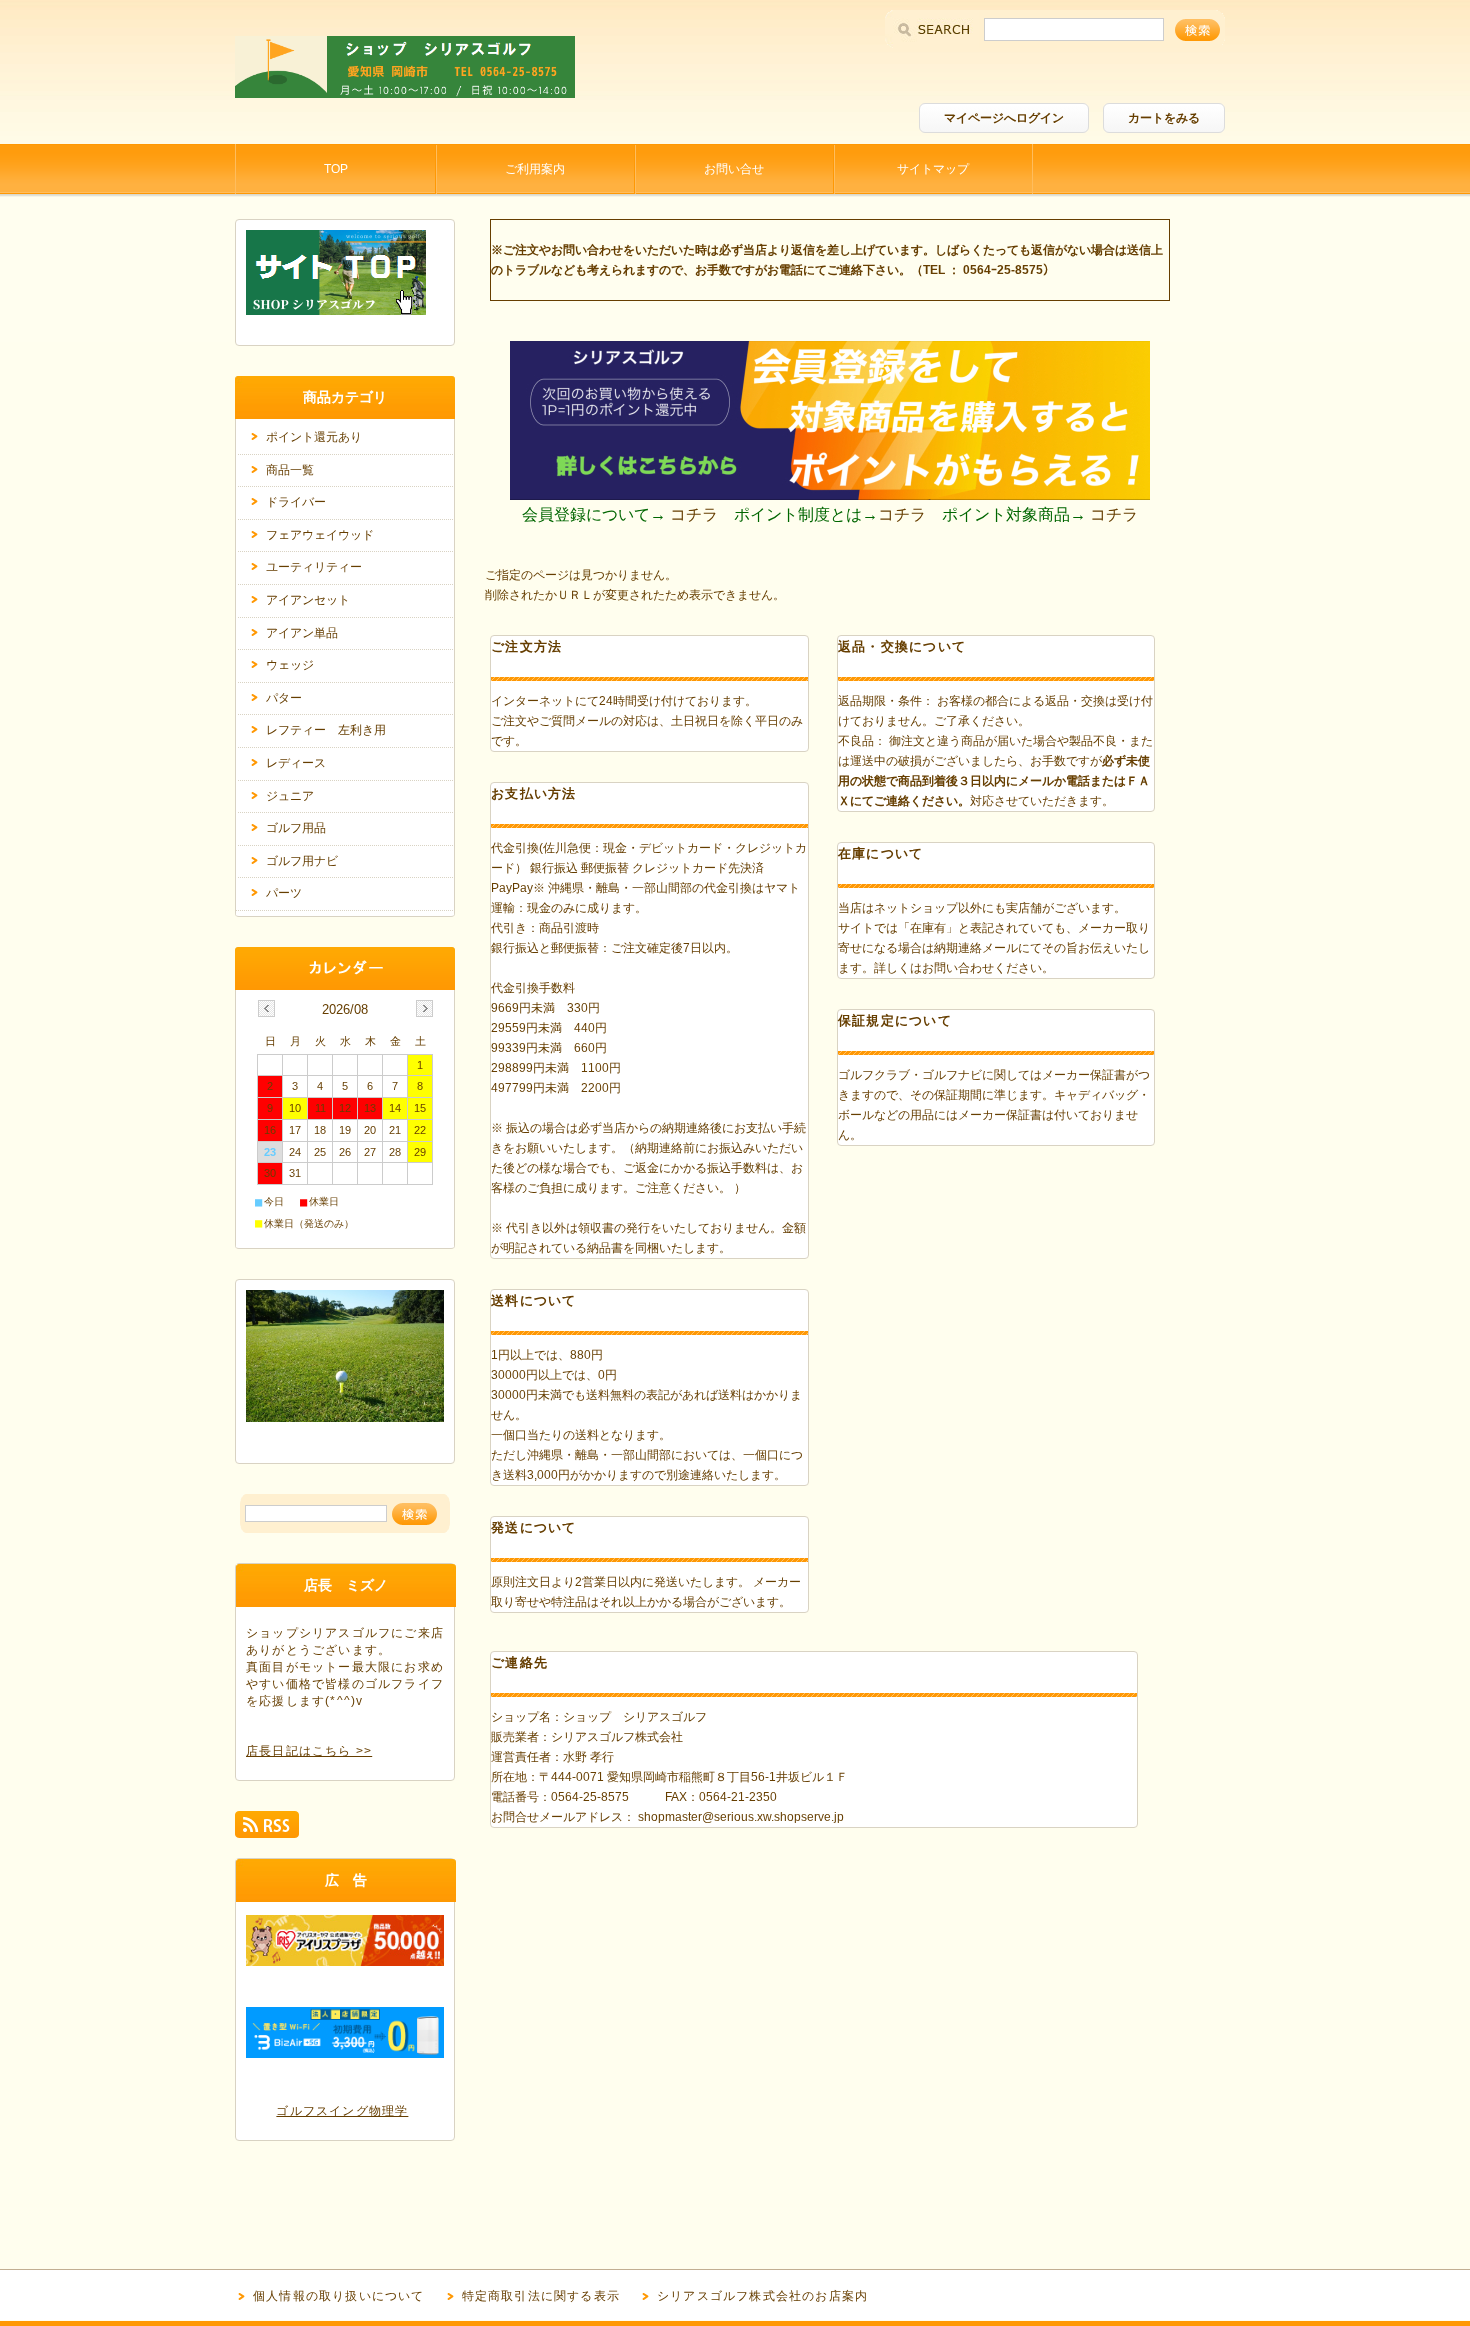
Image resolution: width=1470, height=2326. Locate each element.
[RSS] (267, 1829)
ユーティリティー (314, 567)
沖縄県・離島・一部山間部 (599, 1455)
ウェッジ (290, 665)
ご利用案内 (535, 169)
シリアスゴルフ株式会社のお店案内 (762, 2296)
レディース (296, 763)
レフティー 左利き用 (326, 730)
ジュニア (290, 796)
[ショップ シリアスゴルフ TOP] (336, 309)
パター (284, 698)
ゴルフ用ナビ (302, 861)
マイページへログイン (1004, 118)
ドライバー (296, 502)
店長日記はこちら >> (309, 1751)
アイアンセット (308, 600)
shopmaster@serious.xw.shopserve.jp (741, 1817)
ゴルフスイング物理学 (342, 2111)
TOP (336, 169)
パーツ (284, 893)
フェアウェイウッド (320, 535)
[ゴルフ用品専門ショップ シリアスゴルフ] (405, 92)
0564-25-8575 (590, 1797)
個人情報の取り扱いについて (339, 2296)
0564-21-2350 (738, 1797)
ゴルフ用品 (296, 828)
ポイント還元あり (314, 437)
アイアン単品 (302, 633)
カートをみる (1164, 118)
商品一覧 (290, 470)
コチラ (694, 514)
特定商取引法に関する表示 (541, 2296)
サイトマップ (933, 169)
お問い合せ (734, 169)
